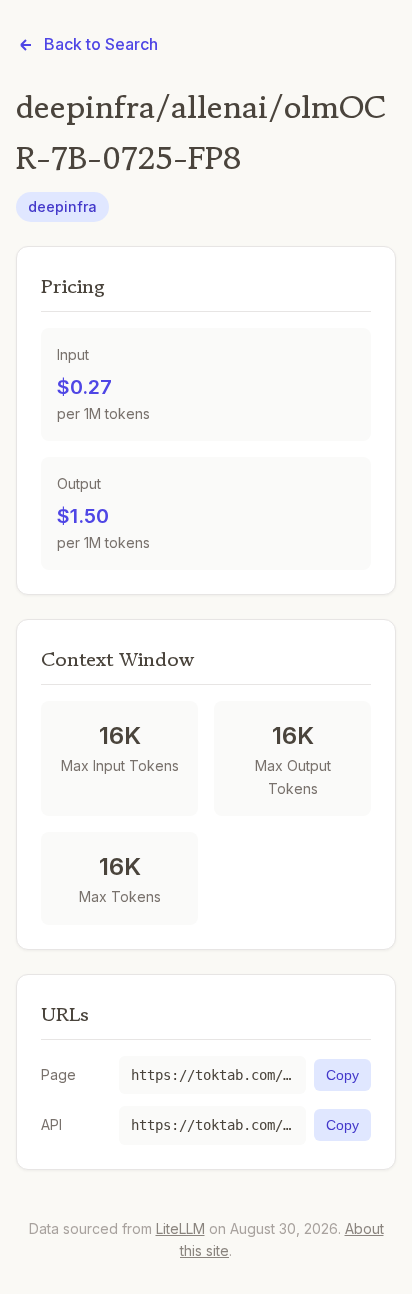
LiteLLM (180, 1228)
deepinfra (62, 206)
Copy (342, 1075)
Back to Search (101, 44)
